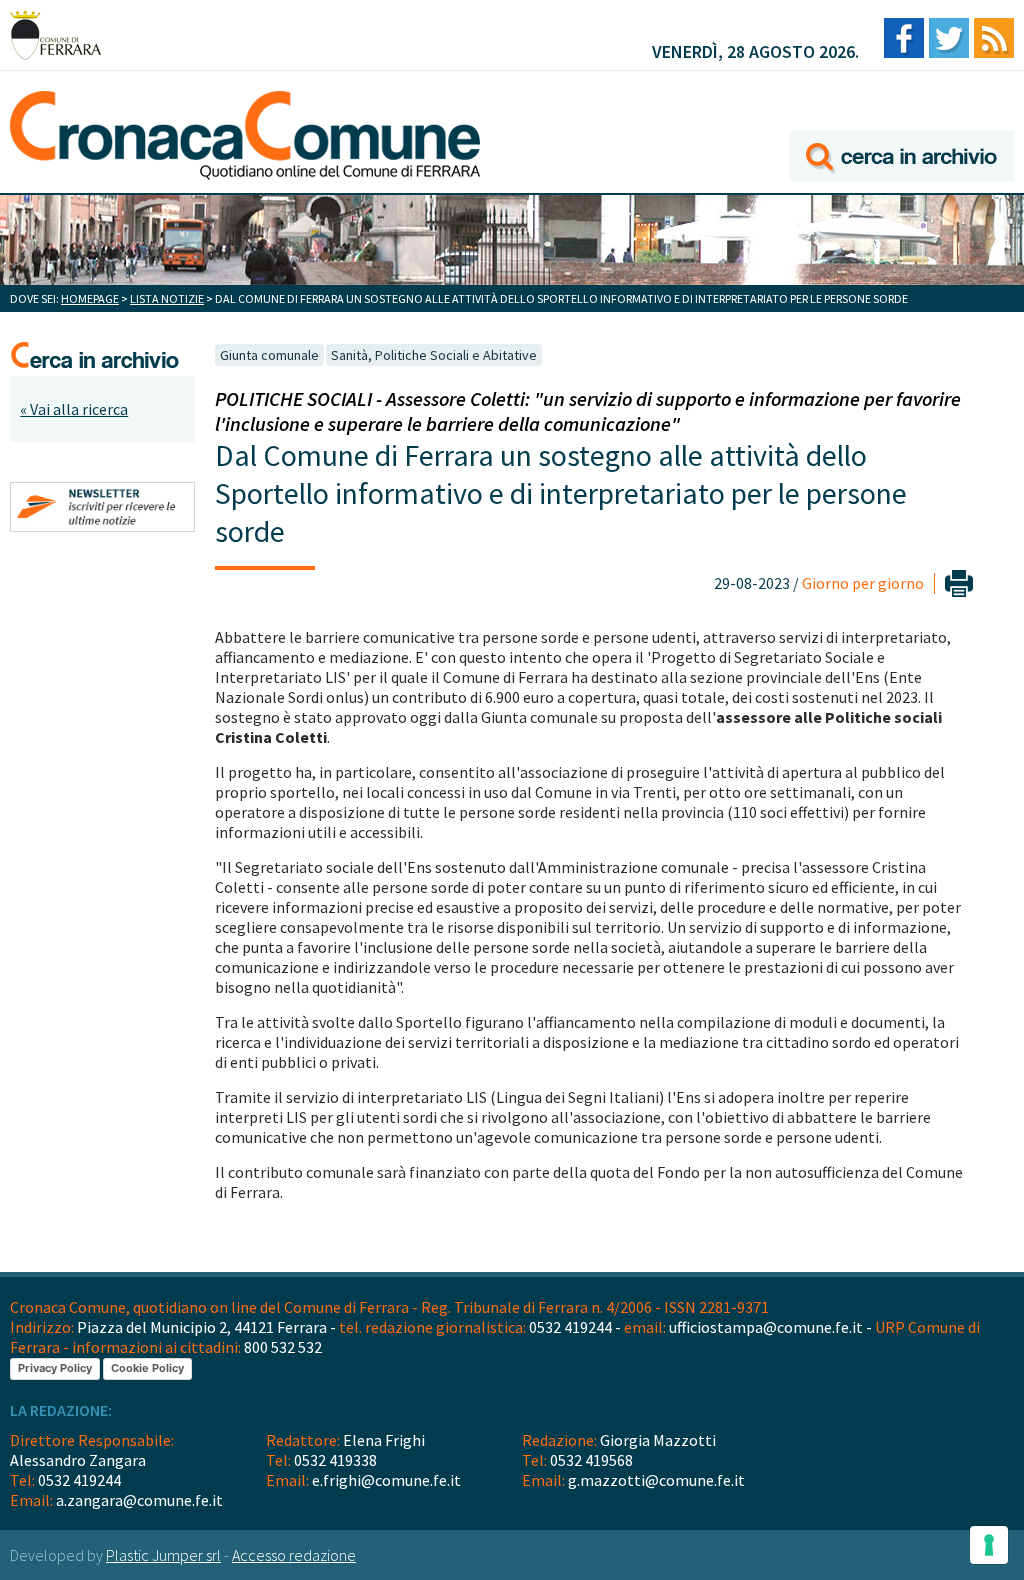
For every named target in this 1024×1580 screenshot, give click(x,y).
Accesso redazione (294, 1555)
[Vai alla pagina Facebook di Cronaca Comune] (904, 39)
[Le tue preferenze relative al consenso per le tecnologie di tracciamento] (989, 1545)
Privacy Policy (55, 1368)
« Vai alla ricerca (74, 409)
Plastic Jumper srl (163, 1555)
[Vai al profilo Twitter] (949, 39)
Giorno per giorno (863, 583)
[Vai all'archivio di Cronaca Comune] (901, 127)
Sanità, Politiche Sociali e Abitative (434, 355)
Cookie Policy (147, 1368)
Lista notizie (167, 298)
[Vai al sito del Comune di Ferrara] (55, 35)
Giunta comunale (269, 355)
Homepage (90, 298)
